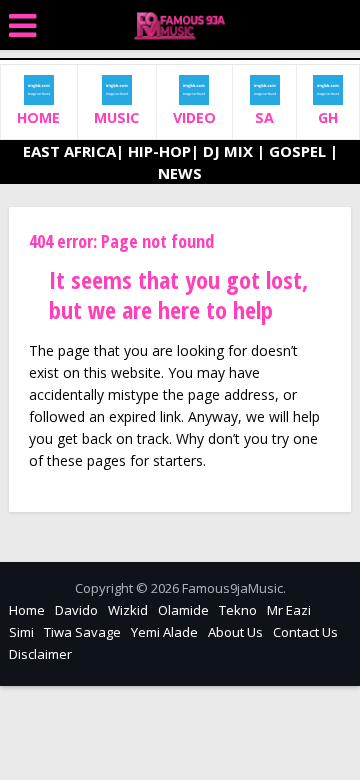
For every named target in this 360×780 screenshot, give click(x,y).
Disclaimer (40, 654)
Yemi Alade (164, 632)
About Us (235, 632)
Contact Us (305, 632)
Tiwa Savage (82, 632)
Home (27, 610)
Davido (76, 610)
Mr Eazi (289, 610)
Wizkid (128, 610)
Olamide (183, 610)
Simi (21, 632)
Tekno (238, 610)
